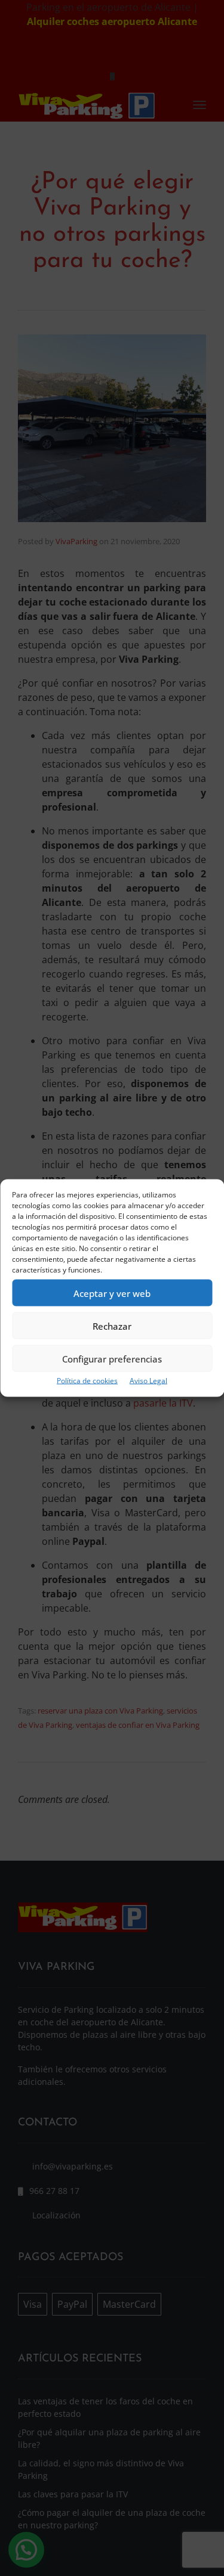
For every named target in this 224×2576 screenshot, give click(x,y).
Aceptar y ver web (112, 1293)
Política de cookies (87, 1381)
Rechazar (112, 1326)
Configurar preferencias (112, 1358)
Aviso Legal (148, 1381)
